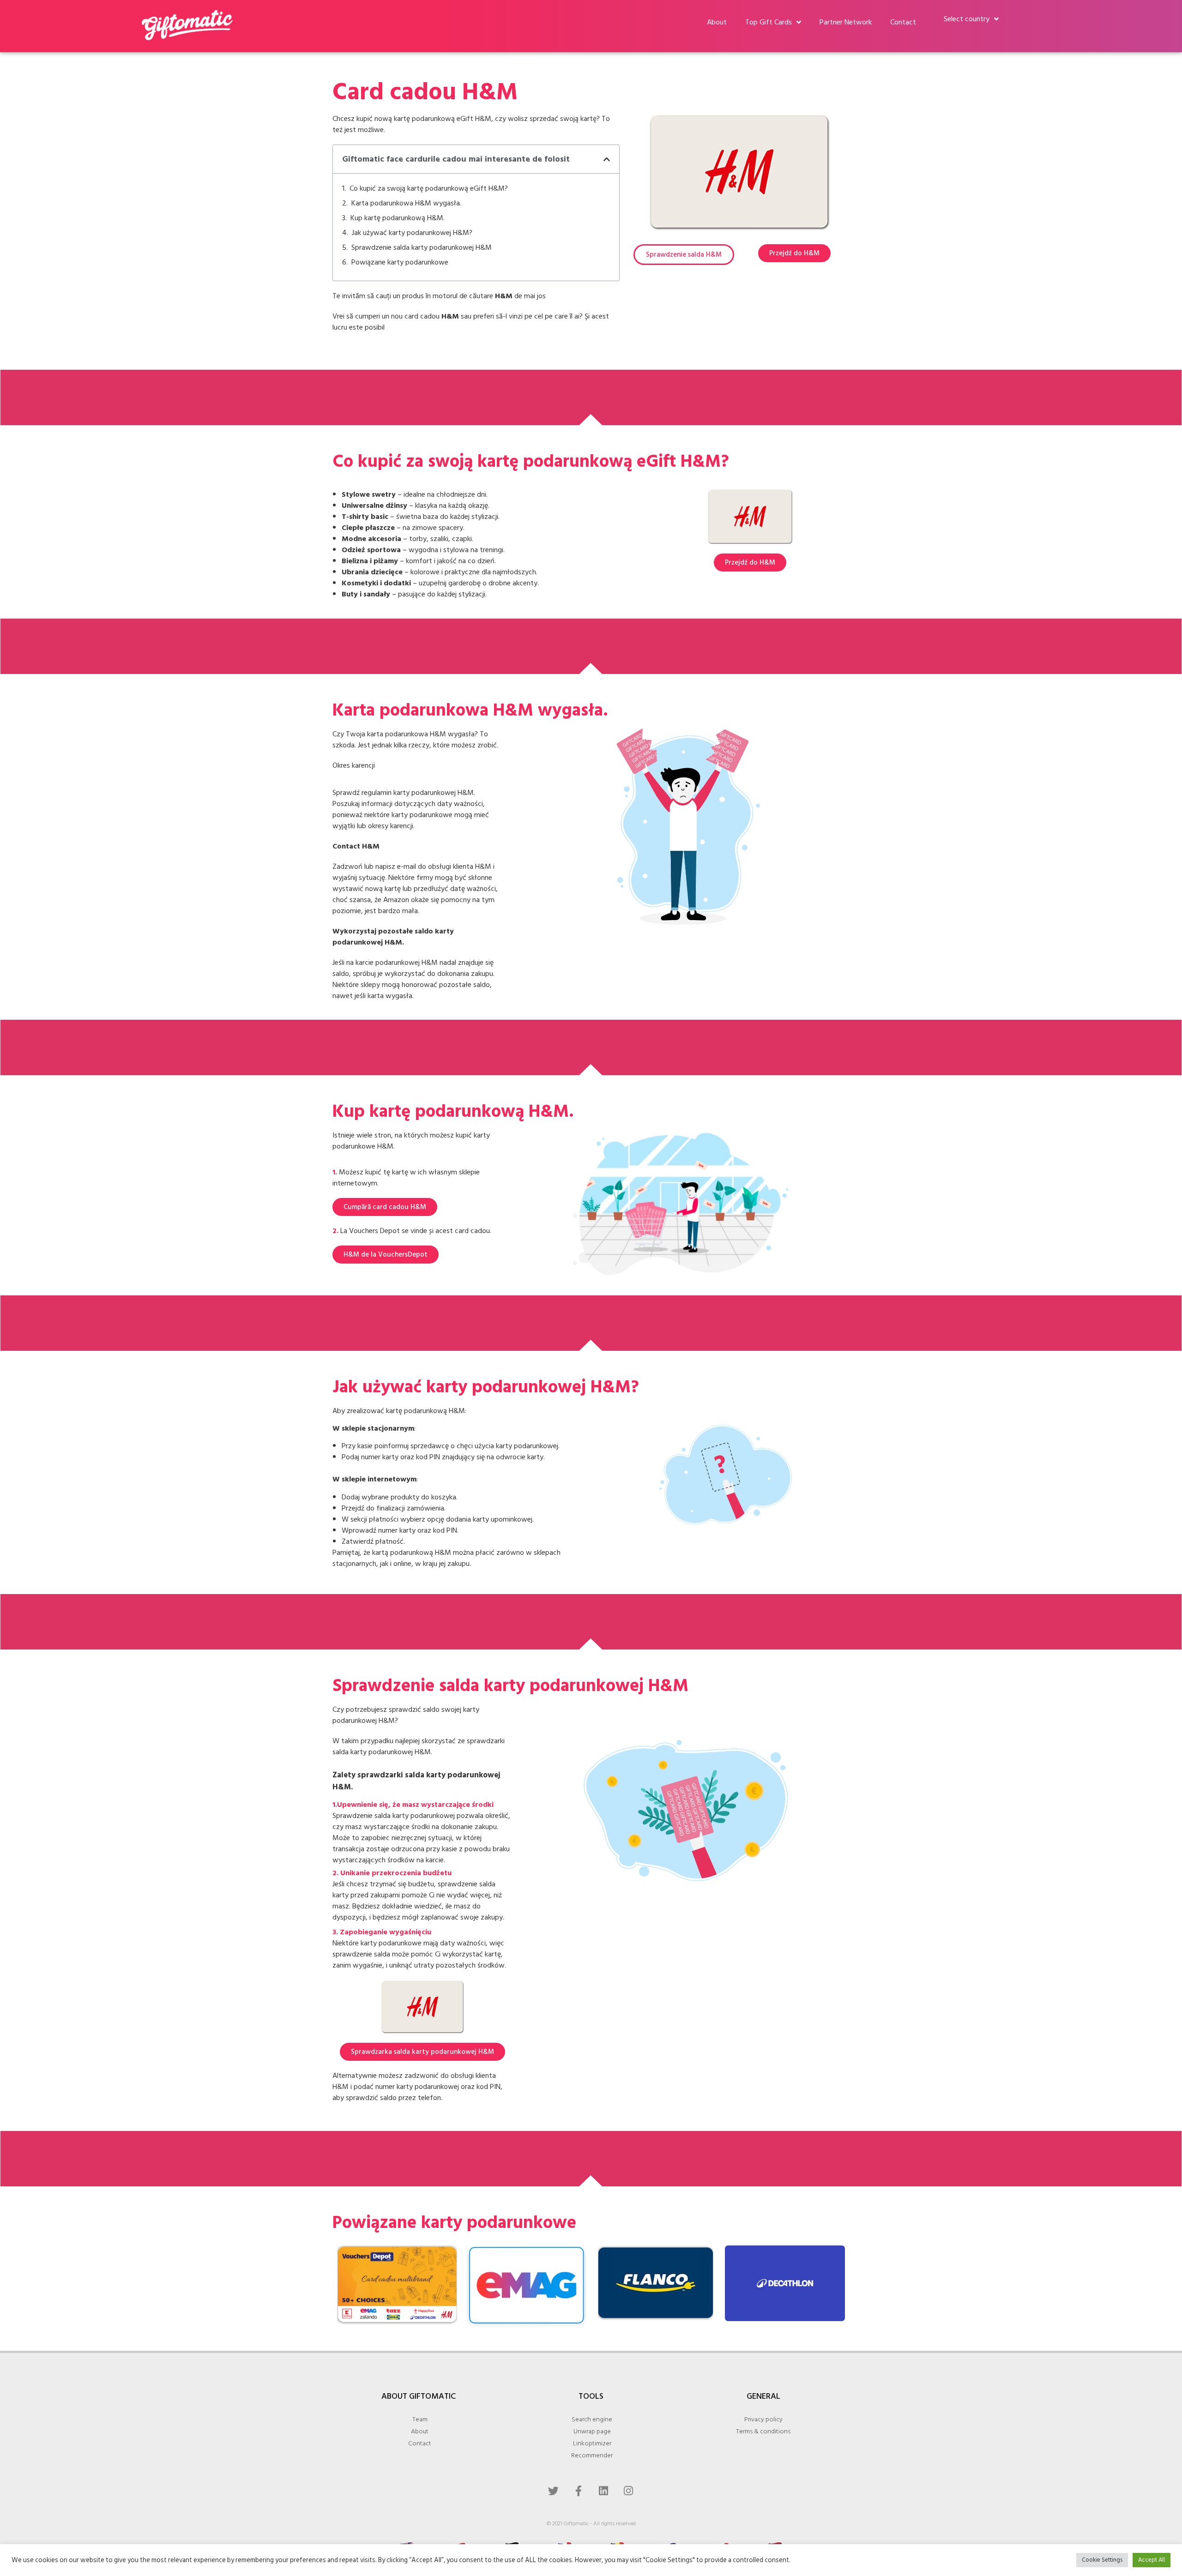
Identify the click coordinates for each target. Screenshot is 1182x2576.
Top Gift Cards (769, 22)
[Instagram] (628, 2491)
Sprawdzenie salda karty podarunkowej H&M (422, 247)
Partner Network (846, 22)
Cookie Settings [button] (1102, 2560)
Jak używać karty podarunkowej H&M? (412, 233)
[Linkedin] (603, 2491)
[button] (607, 159)
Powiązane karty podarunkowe (400, 262)
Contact (903, 22)
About (717, 22)
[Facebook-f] (579, 2491)
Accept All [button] (1152, 2560)
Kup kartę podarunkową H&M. (398, 218)
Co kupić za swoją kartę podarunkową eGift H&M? (429, 188)
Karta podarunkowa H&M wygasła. (406, 203)
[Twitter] (554, 2491)
